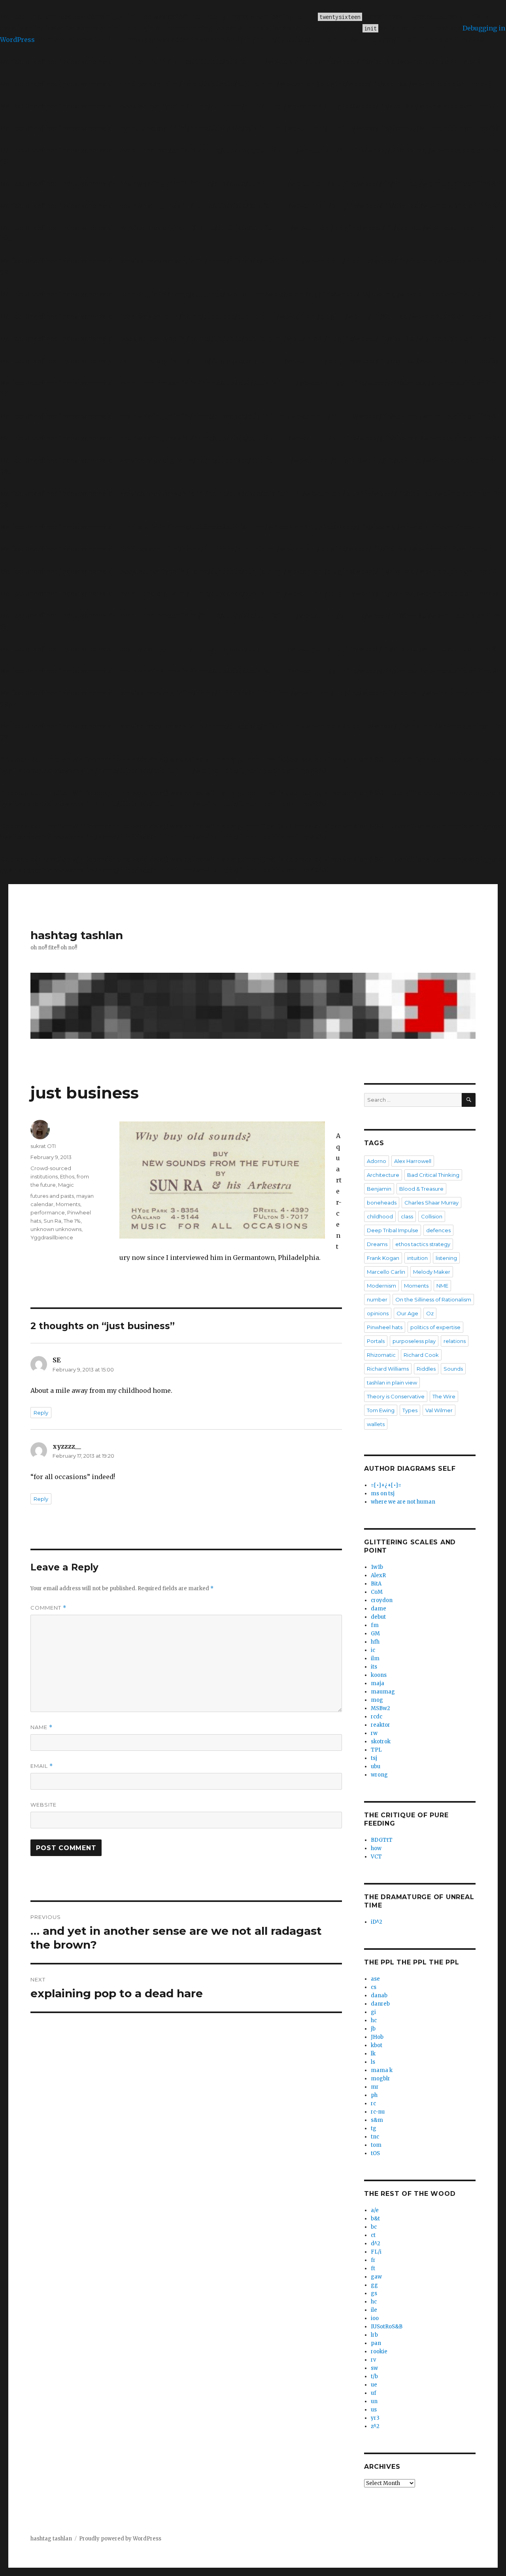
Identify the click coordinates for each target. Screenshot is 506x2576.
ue (374, 2385)
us (374, 2410)
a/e (375, 2210)
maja (378, 1683)
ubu (376, 1766)
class (407, 1216)
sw (374, 2368)
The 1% (72, 1221)
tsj (374, 1758)
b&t (375, 2219)
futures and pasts (52, 1196)
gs (374, 2293)
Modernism (381, 1286)
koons (379, 1675)
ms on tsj (383, 1494)
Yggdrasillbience (52, 1237)
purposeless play (414, 1341)
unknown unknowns (56, 1229)
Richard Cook (421, 1355)
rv (373, 2360)
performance (48, 1212)
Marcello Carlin (386, 1272)
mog (377, 1700)
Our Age (407, 1313)
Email (42, 1766)
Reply (41, 1413)
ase (375, 1979)
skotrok (381, 1742)
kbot (377, 2045)
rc (373, 2103)
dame (379, 1609)
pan (376, 2343)
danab (379, 1995)
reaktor (380, 1725)
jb (373, 2029)
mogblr (380, 2079)
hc (374, 2020)
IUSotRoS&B (387, 2327)
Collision (432, 1216)
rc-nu (378, 2112)
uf (374, 2393)
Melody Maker (432, 1272)
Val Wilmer (439, 1410)
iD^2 (377, 1922)
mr (375, 2087)
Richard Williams (388, 1369)
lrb (374, 2335)
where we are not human (403, 1502)
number (377, 1299)
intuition (417, 1258)
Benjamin (379, 1189)
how (376, 1848)
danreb (380, 2004)
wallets (376, 1424)
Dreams (377, 1244)
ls (373, 2062)
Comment (48, 1608)
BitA (376, 1584)
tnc (375, 2137)
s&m (377, 2120)
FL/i (376, 2252)
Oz (430, 1313)
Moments (68, 1204)
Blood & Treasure (421, 1189)
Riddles (426, 1369)
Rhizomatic (381, 1355)
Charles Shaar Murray (431, 1203)
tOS (375, 2153)
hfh (375, 1642)
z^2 (375, 2426)
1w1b (377, 1567)
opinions (378, 1313)
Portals (376, 1341)
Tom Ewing (381, 1410)
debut (378, 1617)
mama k (382, 2070)
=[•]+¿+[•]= (386, 1485)
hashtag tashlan (77, 935)
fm (375, 1625)
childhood (380, 1216)
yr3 (375, 2418)
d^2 (376, 2244)
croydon (382, 1600)
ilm (375, 1658)
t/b (374, 2376)
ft (373, 2268)
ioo (375, 2318)
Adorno (377, 1161)
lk (373, 2054)
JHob (377, 2037)
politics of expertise (435, 1327)
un (374, 2401)
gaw (376, 2277)
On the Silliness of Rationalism (433, 1299)
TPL (376, 1750)
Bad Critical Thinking (433, 1175)
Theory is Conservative (396, 1396)
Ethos (67, 1176)
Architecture (383, 1175)
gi (373, 2012)
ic (373, 1650)
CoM (377, 1592)
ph (374, 2095)
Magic (66, 1185)
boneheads (382, 1203)
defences (438, 1230)
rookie (379, 2352)
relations (455, 1341)
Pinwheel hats (385, 1327)
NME (442, 1286)
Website (43, 1805)
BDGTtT (382, 1840)
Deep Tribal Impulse (393, 1230)
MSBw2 (380, 1708)
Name (42, 1727)
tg (374, 2128)
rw (374, 1733)
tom (376, 2145)
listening (446, 1258)
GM (375, 1634)
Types (410, 1410)
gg (374, 2285)
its (374, 1667)
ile (374, 2310)
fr (373, 2260)
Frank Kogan (383, 1258)
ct (373, 2235)
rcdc (377, 1717)
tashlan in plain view (392, 1383)
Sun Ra (52, 1221)
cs (374, 1987)
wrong (379, 1775)
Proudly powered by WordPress (120, 2539)
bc (374, 2227)
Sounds (453, 1369)
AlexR (378, 1575)
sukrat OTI (43, 1146)
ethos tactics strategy (423, 1244)
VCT (376, 1857)
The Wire (444, 1396)
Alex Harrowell (413, 1161)
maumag (383, 1692)
